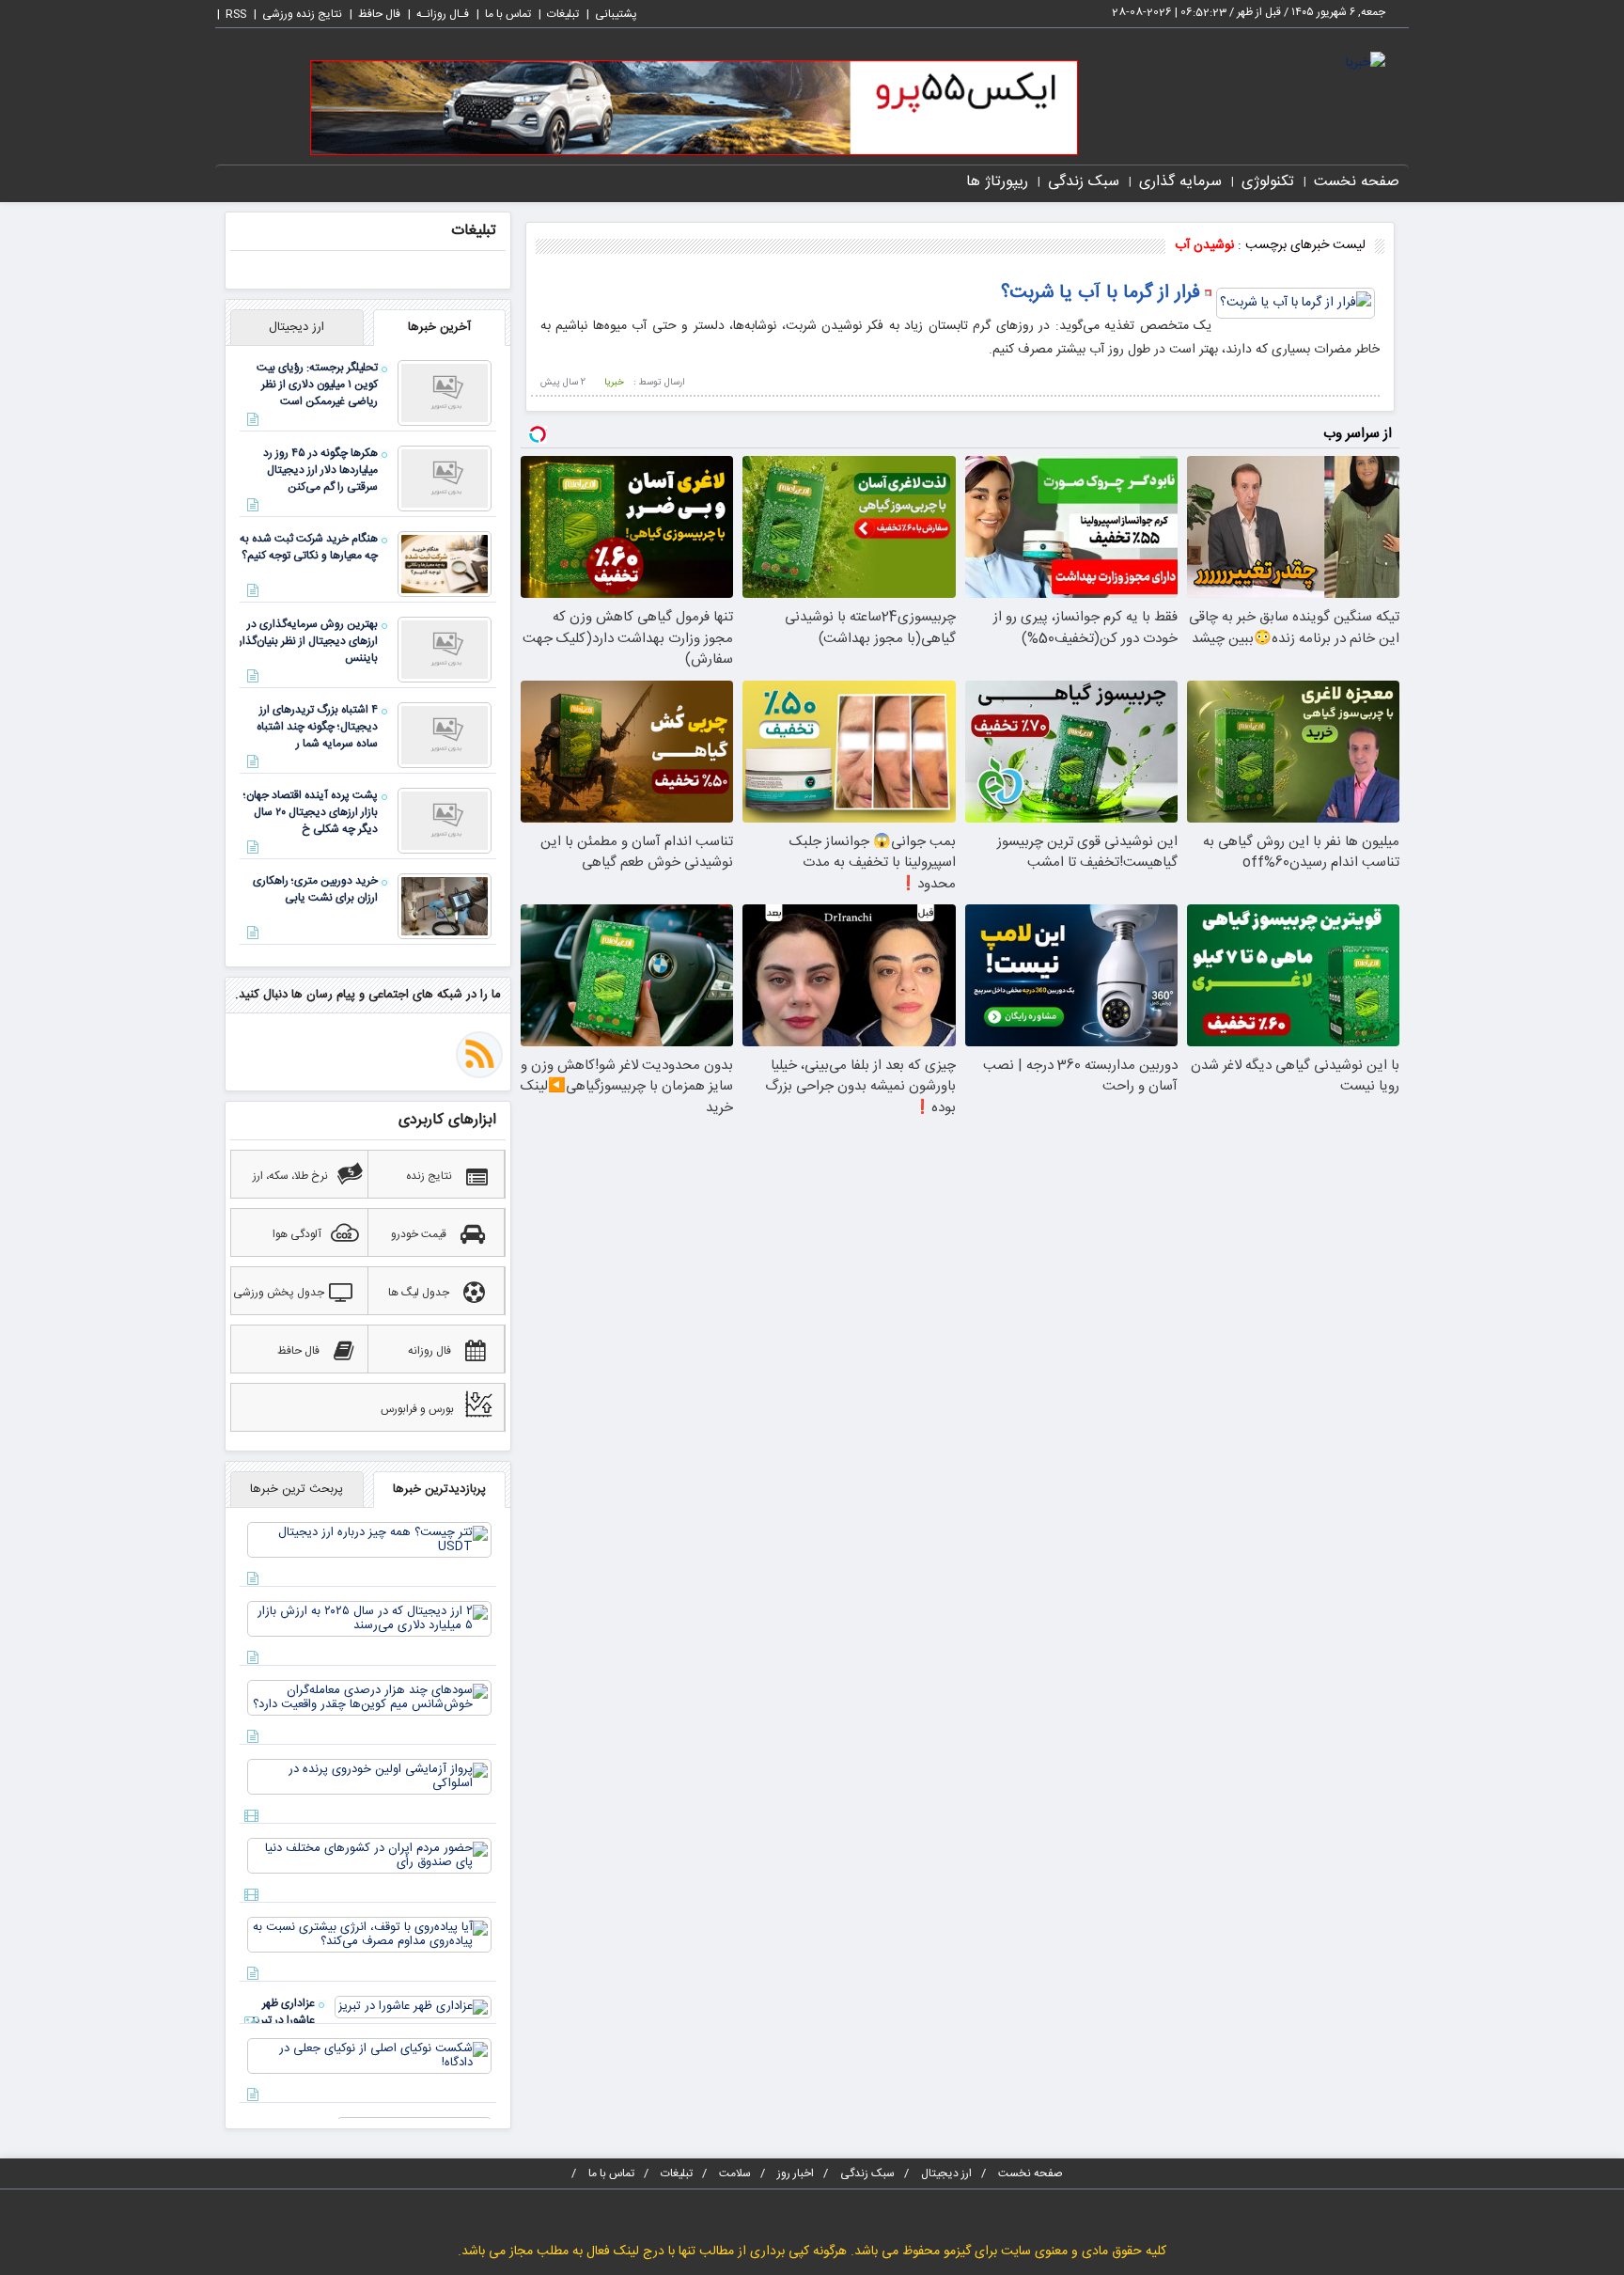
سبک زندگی (1084, 182)
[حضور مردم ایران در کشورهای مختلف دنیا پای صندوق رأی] (369, 1857)
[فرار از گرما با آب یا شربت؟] (1296, 305)
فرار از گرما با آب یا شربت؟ (1101, 293)
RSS (236, 14)
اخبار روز (796, 2173)
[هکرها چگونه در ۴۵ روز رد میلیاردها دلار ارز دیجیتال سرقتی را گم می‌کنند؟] (445, 479)
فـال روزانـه (443, 14)
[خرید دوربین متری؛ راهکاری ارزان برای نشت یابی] (445, 907)
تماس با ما (508, 14)
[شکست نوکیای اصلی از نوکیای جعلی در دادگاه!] (369, 2057)
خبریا (614, 383)
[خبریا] (1366, 64)
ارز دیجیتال (946, 2173)
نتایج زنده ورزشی (302, 14)
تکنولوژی (1268, 182)
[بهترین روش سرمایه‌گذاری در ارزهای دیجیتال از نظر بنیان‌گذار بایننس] (445, 651)
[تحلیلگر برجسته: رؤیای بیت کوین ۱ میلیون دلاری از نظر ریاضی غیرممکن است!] (445, 394)
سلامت (735, 2173)
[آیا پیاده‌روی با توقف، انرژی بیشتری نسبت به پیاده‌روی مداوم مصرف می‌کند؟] (369, 1936)
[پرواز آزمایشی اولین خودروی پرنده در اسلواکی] (369, 1778)
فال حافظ (379, 14)
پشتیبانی (616, 14)
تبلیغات (563, 14)
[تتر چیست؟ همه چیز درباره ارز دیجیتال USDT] (369, 1541)
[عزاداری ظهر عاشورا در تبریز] (413, 2008)
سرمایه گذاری (1180, 182)
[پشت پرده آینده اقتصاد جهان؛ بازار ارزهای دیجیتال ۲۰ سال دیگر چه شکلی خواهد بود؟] (445, 822)
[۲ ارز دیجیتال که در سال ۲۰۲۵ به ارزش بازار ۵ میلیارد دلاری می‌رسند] (369, 1620)
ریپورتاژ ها (997, 182)
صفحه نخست (1357, 182)
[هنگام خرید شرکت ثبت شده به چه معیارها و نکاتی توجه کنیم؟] (445, 565)
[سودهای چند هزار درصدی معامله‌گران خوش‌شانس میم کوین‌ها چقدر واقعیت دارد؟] (369, 1699)
